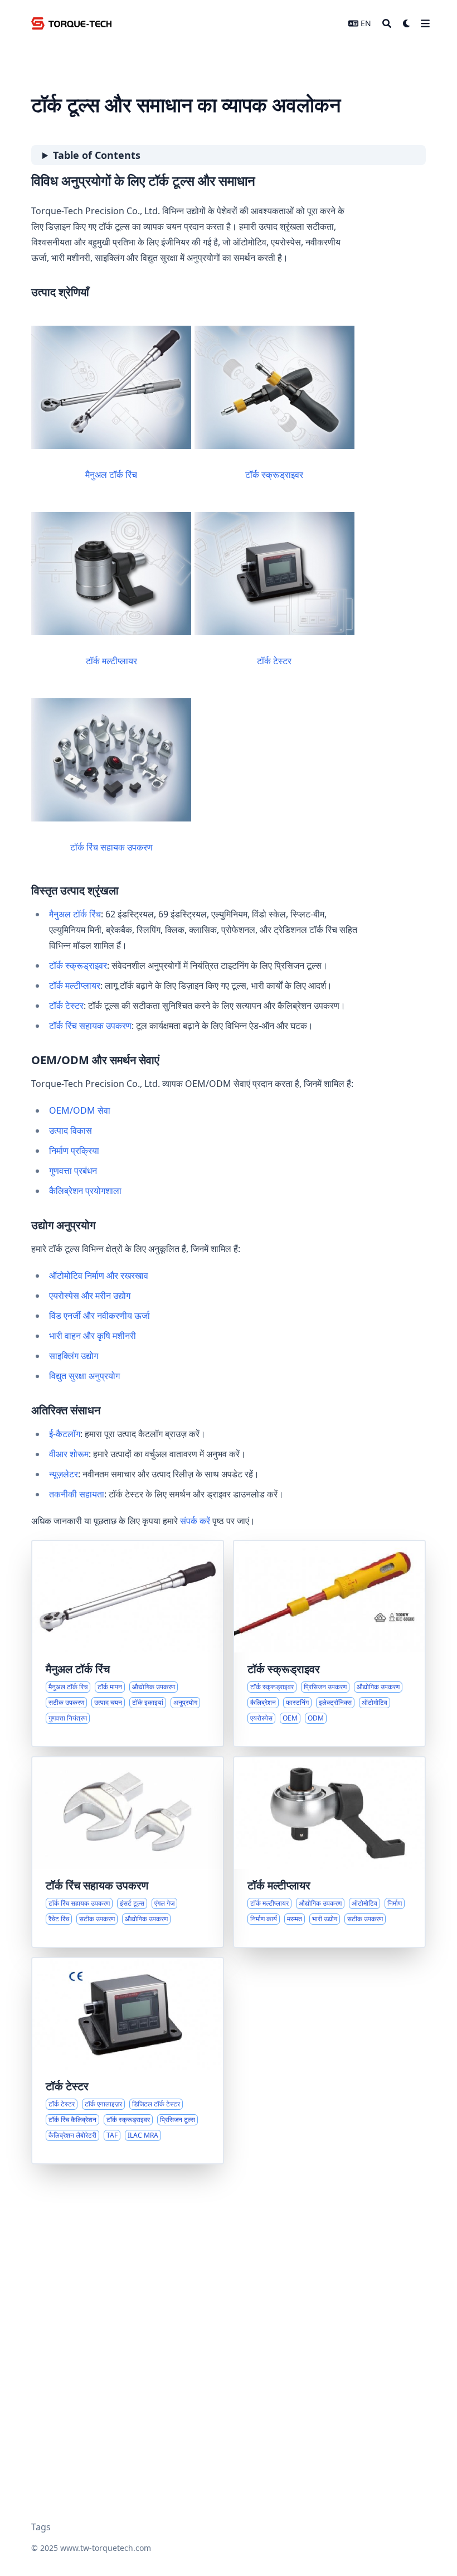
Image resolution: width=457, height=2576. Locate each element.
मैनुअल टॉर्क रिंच (111, 475)
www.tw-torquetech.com (106, 2548)
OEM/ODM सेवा (80, 1110)
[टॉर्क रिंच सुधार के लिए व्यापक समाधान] (128, 1852)
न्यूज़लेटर (64, 1474)
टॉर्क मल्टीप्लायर (111, 661)
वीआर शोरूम (69, 1454)
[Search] (387, 23)
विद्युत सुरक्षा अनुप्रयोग (84, 1376)
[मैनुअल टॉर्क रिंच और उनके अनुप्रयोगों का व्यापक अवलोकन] (128, 1644)
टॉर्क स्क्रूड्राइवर (274, 475)
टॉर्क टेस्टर (274, 661)
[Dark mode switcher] (407, 23)
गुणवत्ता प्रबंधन (73, 1171)
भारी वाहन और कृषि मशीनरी (93, 1336)
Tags (41, 2527)
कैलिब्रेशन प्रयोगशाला (85, 1191)
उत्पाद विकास (71, 1130)
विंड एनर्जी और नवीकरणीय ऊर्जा (99, 1316)
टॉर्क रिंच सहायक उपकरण (111, 847)
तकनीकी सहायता (77, 1494)
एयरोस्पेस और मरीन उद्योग (90, 1296)
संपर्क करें (195, 1521)
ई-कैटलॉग (65, 1434)
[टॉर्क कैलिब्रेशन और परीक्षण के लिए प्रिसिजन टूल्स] (128, 2061)
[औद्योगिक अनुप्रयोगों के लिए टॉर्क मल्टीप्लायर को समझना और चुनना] (329, 1852)
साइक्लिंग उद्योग (74, 1356)
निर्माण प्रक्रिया (74, 1151)
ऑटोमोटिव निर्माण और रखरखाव (99, 1275)
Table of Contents (97, 155)
